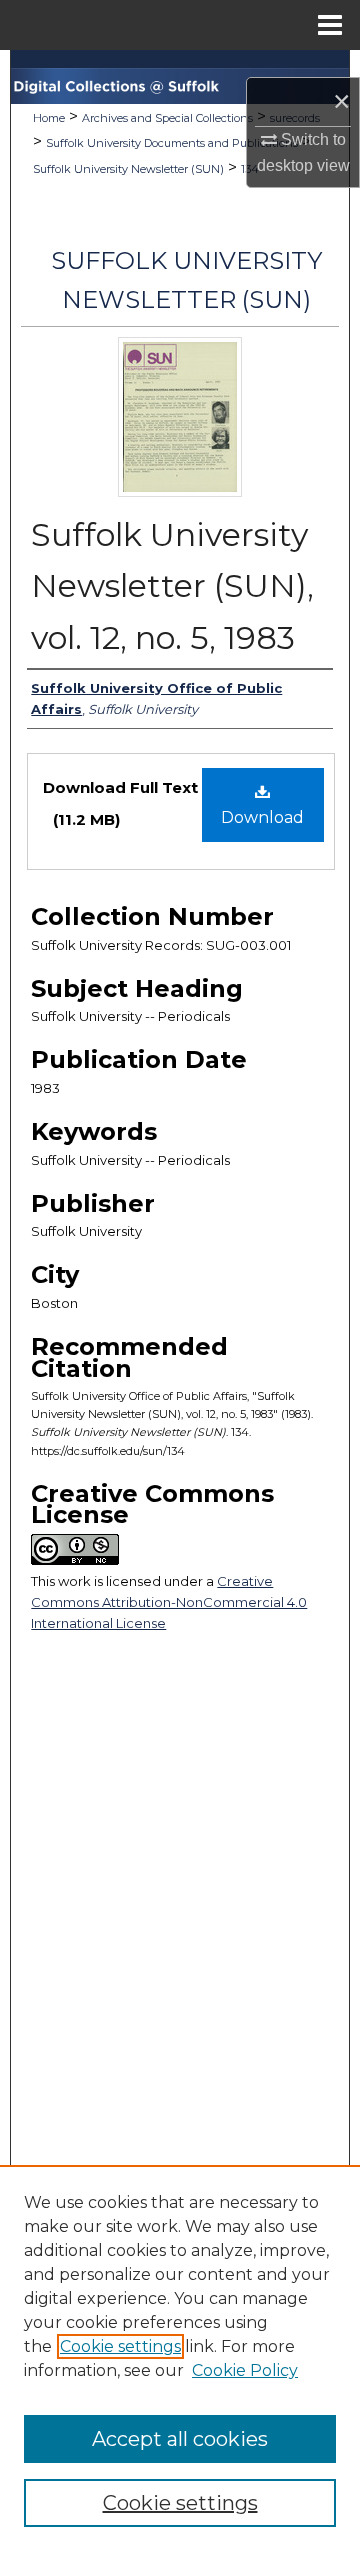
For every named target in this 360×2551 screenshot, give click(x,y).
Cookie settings (120, 2346)
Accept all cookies (180, 2439)
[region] (180, 2358)
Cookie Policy (245, 2370)
